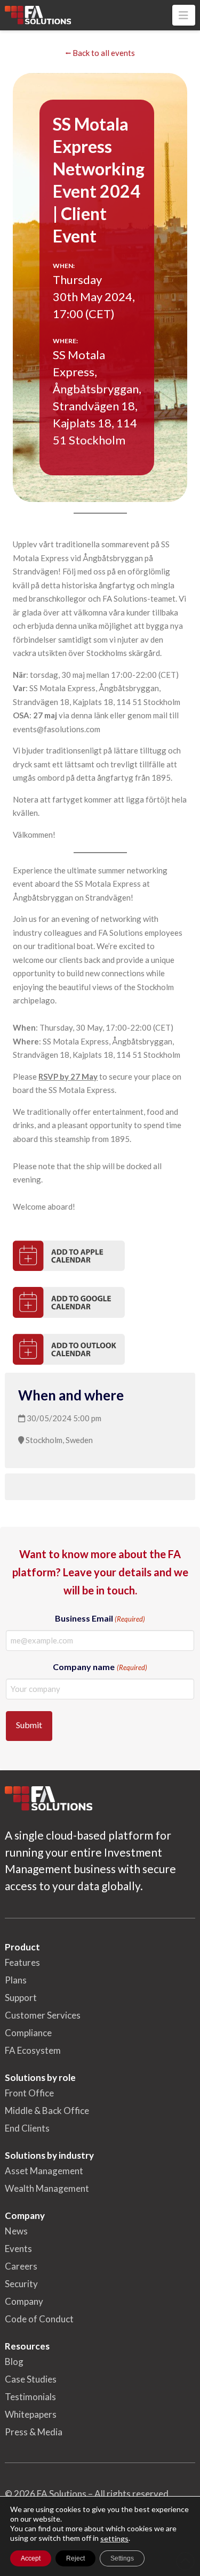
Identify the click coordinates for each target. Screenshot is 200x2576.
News (16, 2231)
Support (21, 1998)
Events (18, 2249)
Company (24, 2301)
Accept (31, 2558)
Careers (21, 2266)
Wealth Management (47, 2188)
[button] (184, 15)
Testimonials (30, 2397)
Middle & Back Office (47, 2111)
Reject (75, 2558)
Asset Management (44, 2171)
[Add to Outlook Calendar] (69, 1349)
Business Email (100, 1618)
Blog (14, 2362)
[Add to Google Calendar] (69, 1302)
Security (21, 2284)
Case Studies (31, 2379)
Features (22, 1962)
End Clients (27, 2128)
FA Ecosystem (33, 2050)
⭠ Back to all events (100, 53)
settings (114, 2538)
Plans (16, 1980)
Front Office (29, 2093)
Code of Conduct (39, 2319)
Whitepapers (31, 2414)
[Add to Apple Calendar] (69, 1256)
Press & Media (34, 2432)
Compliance (28, 2033)
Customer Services (43, 2015)
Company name (100, 1667)
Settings (122, 2558)
